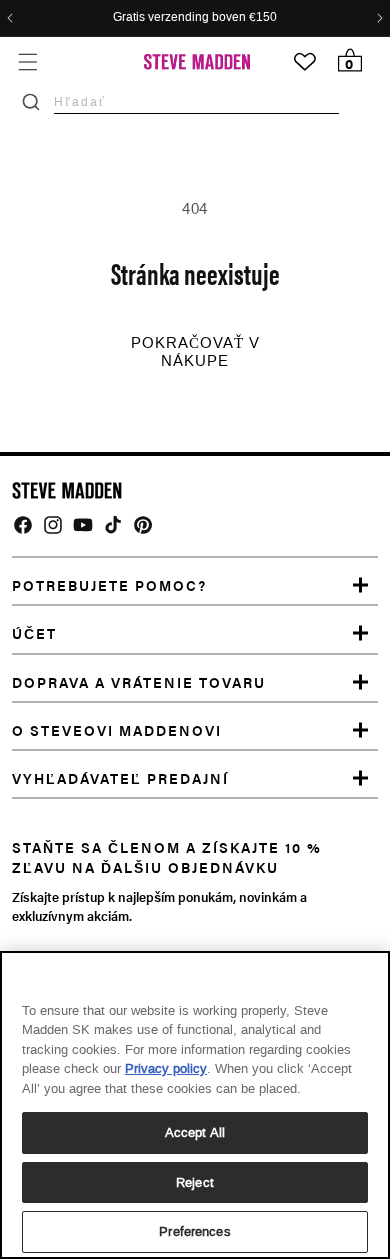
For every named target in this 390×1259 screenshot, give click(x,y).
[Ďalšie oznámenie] (380, 18)
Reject (195, 1182)
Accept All (195, 1132)
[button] (27, 61)
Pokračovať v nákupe (195, 352)
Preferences (194, 1231)
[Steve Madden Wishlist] (305, 62)
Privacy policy (166, 1068)
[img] (23, 525)
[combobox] (196, 101)
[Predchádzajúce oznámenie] (10, 18)
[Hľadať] (31, 102)
